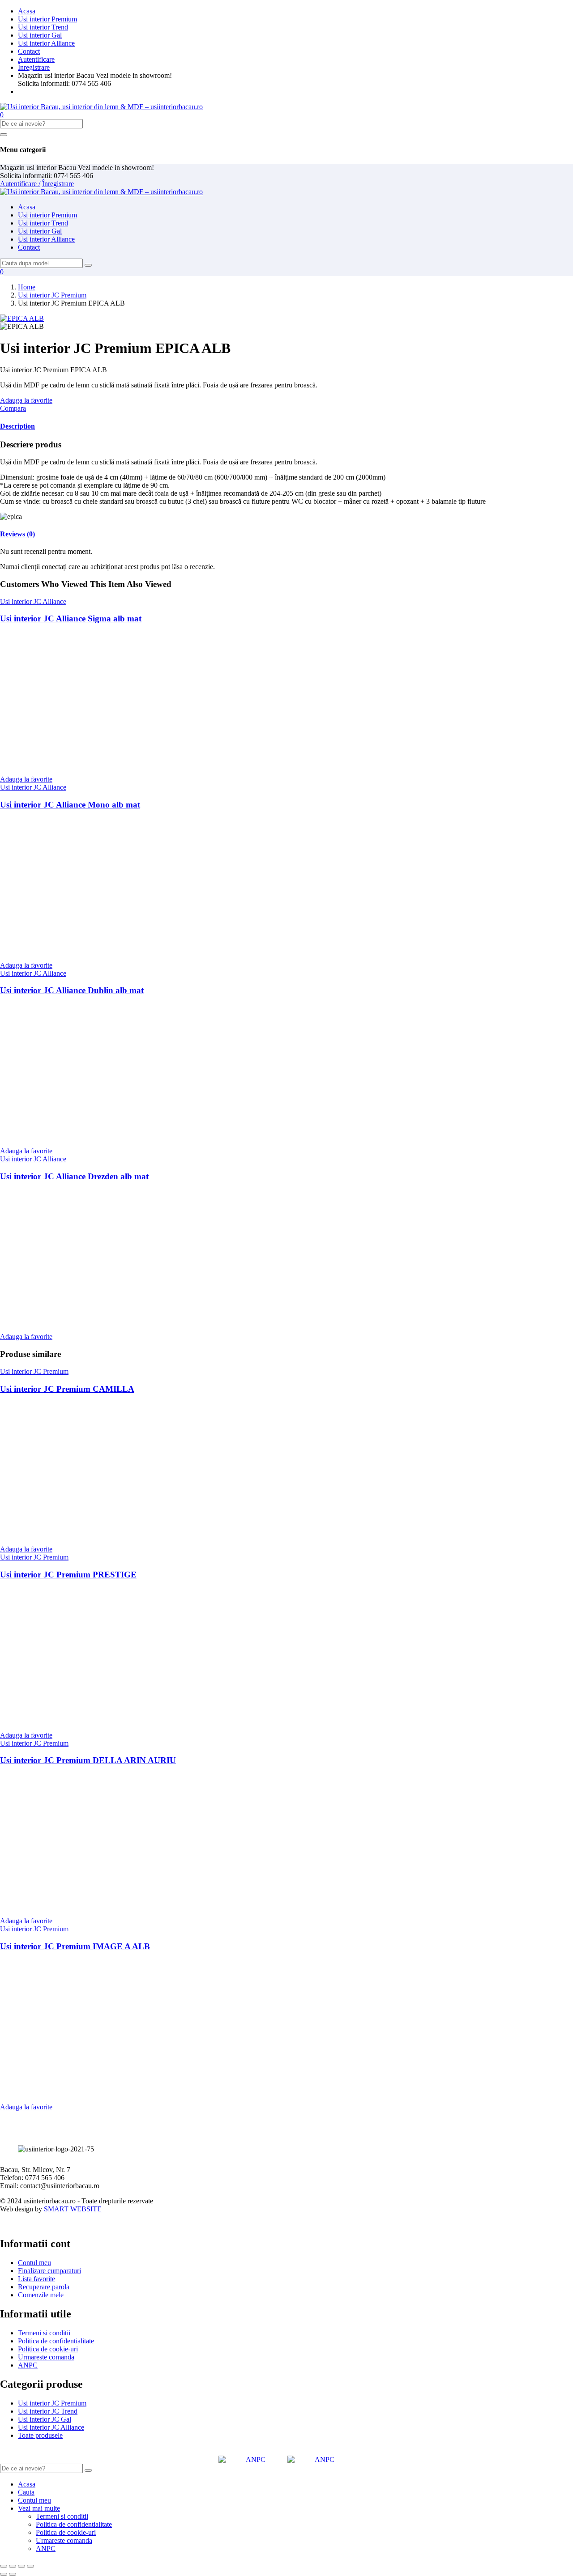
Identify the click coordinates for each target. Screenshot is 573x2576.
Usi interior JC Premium (52, 295)
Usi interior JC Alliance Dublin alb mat (72, 990)
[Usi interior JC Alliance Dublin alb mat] (85, 1136)
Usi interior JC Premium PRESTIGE (68, 1575)
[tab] (286, 426)
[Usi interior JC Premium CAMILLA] (152, 1534)
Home (27, 287)
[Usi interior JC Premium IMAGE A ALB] (85, 2092)
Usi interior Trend (43, 27)
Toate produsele (40, 2435)
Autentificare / (20, 184)
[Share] (13, 2566)
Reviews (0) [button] (17, 534)
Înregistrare (34, 67)
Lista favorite (36, 2279)
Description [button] (17, 426)
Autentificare (36, 59)
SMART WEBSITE (73, 2209)
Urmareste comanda (46, 2357)
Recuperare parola (44, 2287)
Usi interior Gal (40, 35)
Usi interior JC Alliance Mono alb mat (70, 805)
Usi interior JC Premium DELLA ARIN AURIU (88, 1760)
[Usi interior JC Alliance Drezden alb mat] (85, 1321)
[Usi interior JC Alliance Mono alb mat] (85, 950)
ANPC (28, 2365)
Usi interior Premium (47, 19)
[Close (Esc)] (4, 2566)
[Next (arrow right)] (13, 2574)
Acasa (27, 11)
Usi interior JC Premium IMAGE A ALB (75, 1946)
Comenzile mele (41, 2295)
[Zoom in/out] (30, 2566)
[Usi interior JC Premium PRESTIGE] (152, 1720)
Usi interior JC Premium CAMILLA (67, 1389)
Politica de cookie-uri (48, 2349)
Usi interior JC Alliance (33, 601)
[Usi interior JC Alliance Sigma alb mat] (85, 764)
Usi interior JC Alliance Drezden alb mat (74, 1176)
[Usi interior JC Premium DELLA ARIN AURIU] (85, 1906)
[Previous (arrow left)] (4, 2574)
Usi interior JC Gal (45, 2419)
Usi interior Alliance (46, 43)
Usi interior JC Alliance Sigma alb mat (71, 618)
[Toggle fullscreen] (21, 2566)
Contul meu (34, 2263)
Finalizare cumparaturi (49, 2271)
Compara (13, 408)
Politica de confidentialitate (56, 2341)
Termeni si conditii (44, 2333)
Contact (29, 51)
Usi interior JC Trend (48, 2411)
